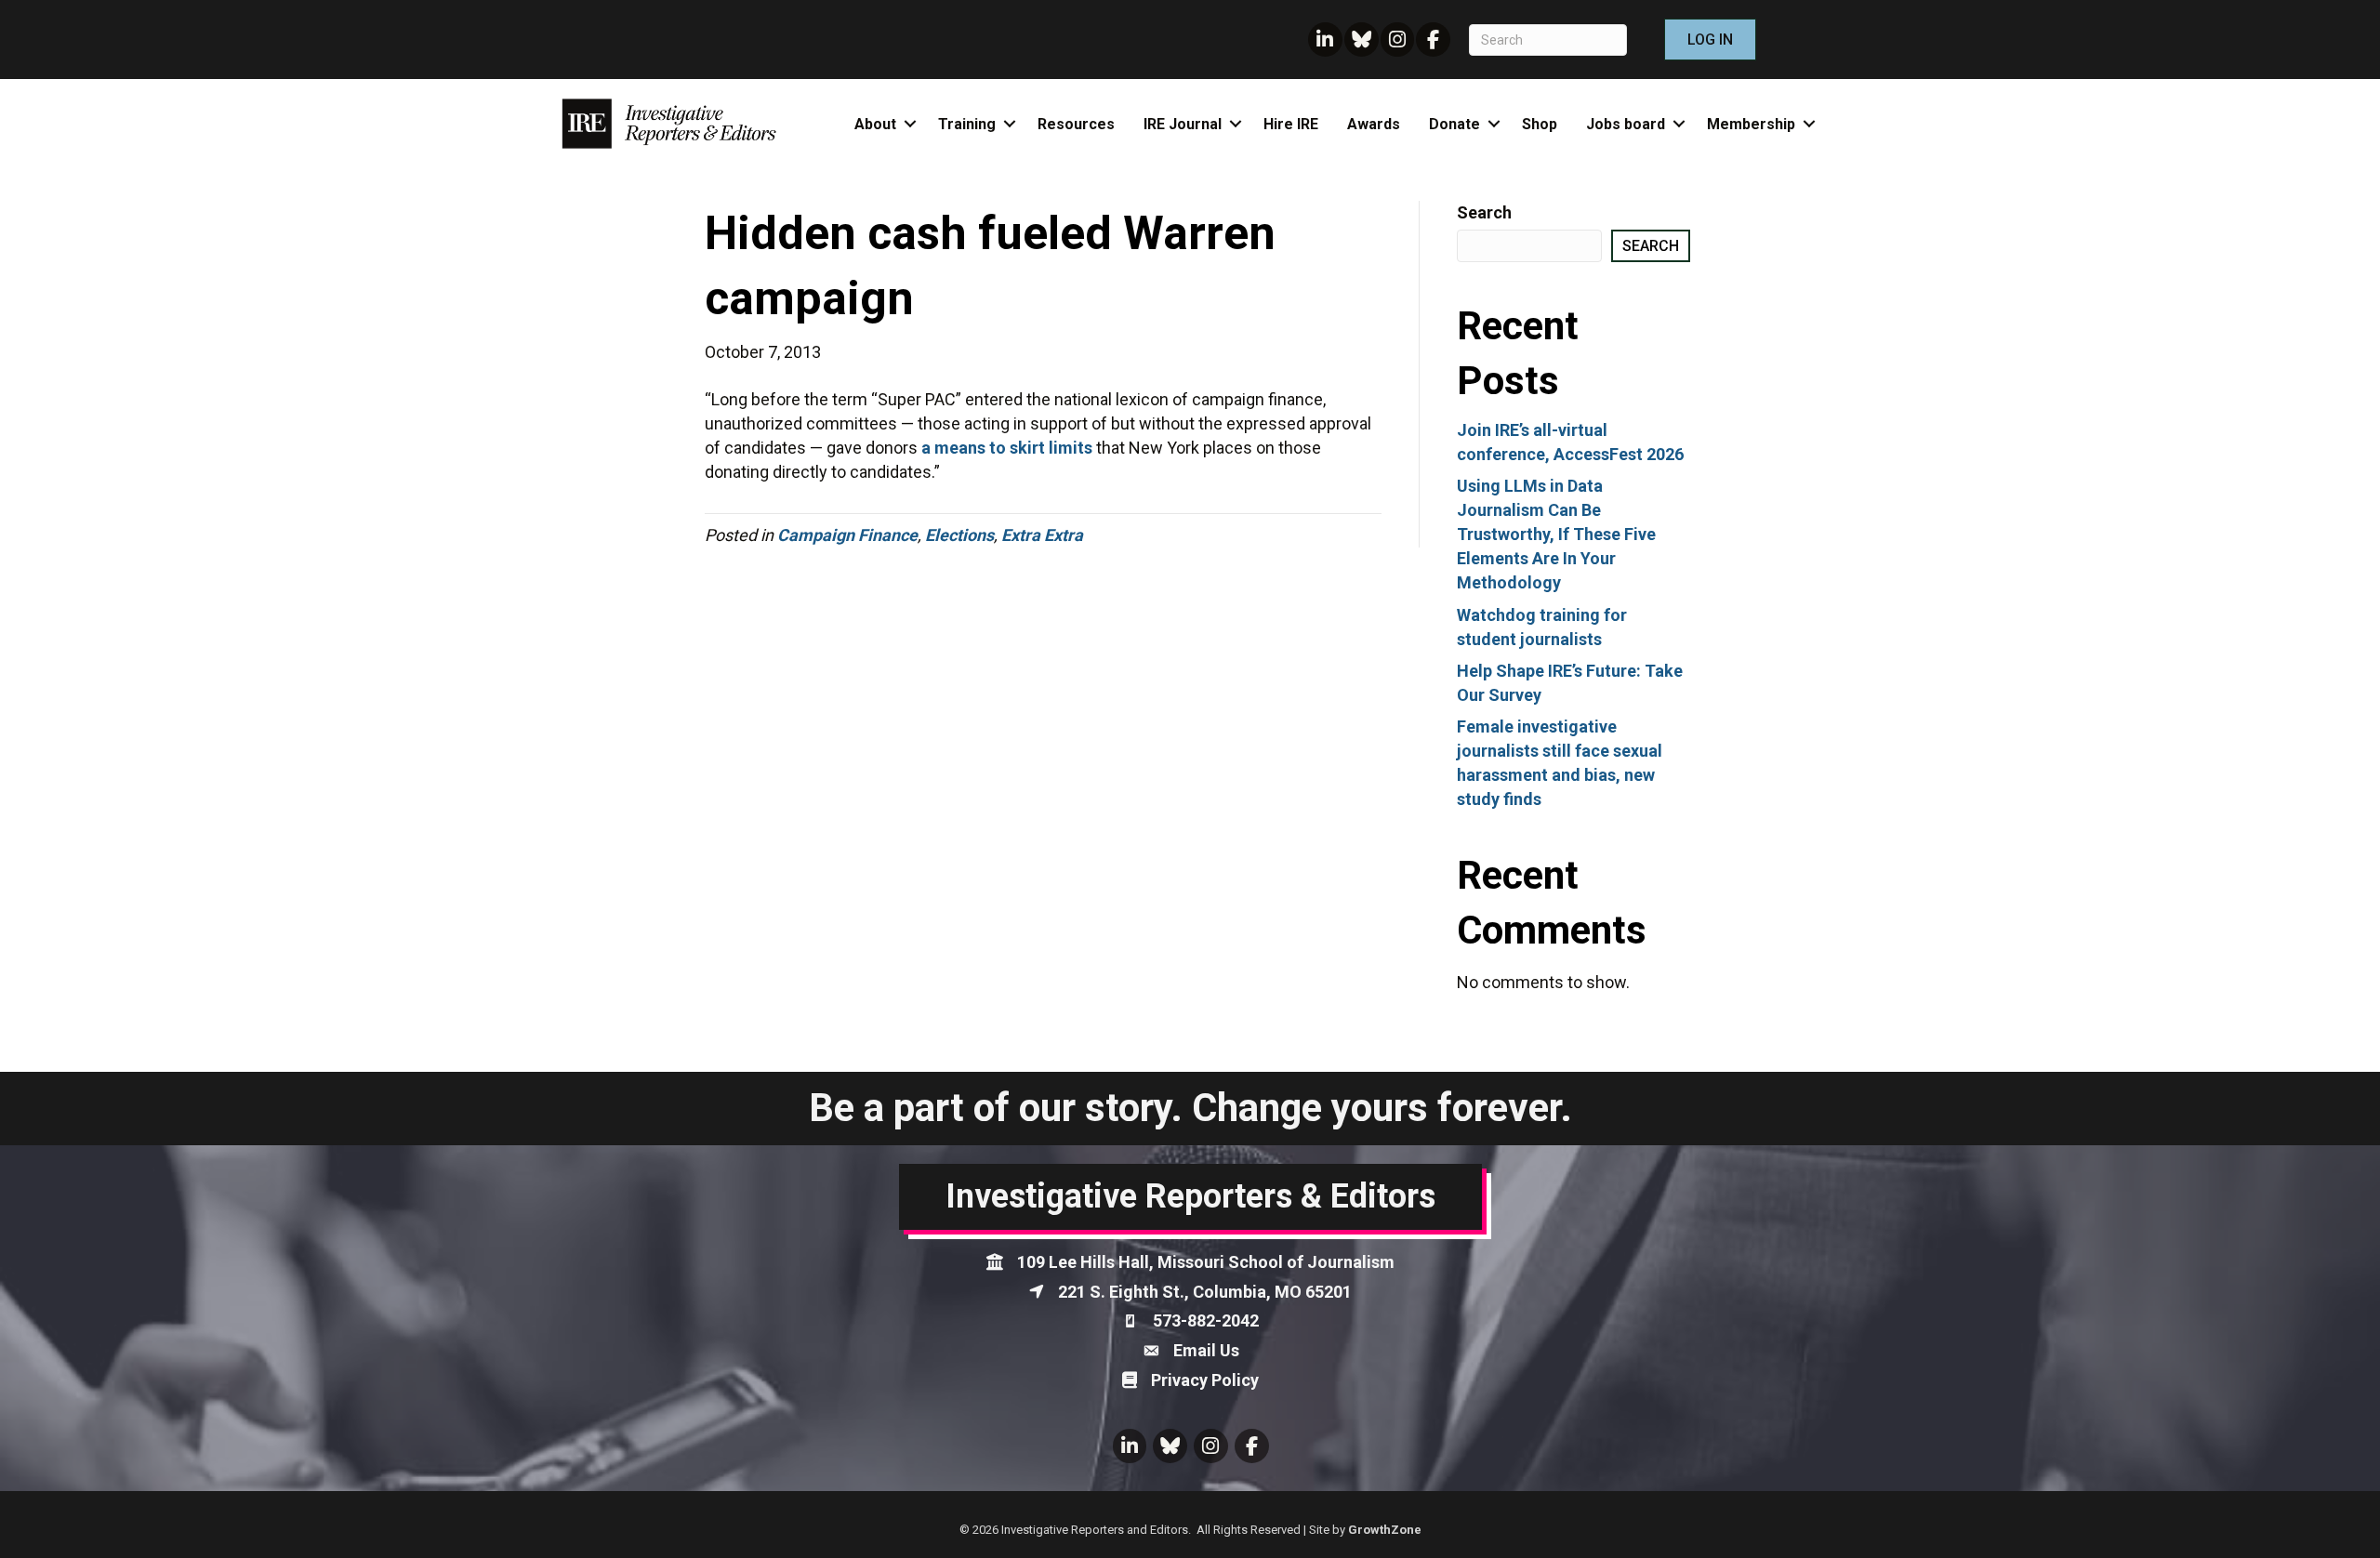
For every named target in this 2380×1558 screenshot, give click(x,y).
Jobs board (1626, 124)
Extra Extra (1042, 535)
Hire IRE (1291, 124)
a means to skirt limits (1007, 448)
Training (967, 124)
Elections (959, 535)
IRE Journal (1183, 124)
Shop (1540, 124)
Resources (1076, 124)
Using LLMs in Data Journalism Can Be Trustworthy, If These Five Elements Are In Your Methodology (1556, 534)
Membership (1751, 124)
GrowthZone (1385, 1530)
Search (1484, 212)
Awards (1374, 124)
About (875, 124)
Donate (1454, 124)
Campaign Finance (847, 535)
